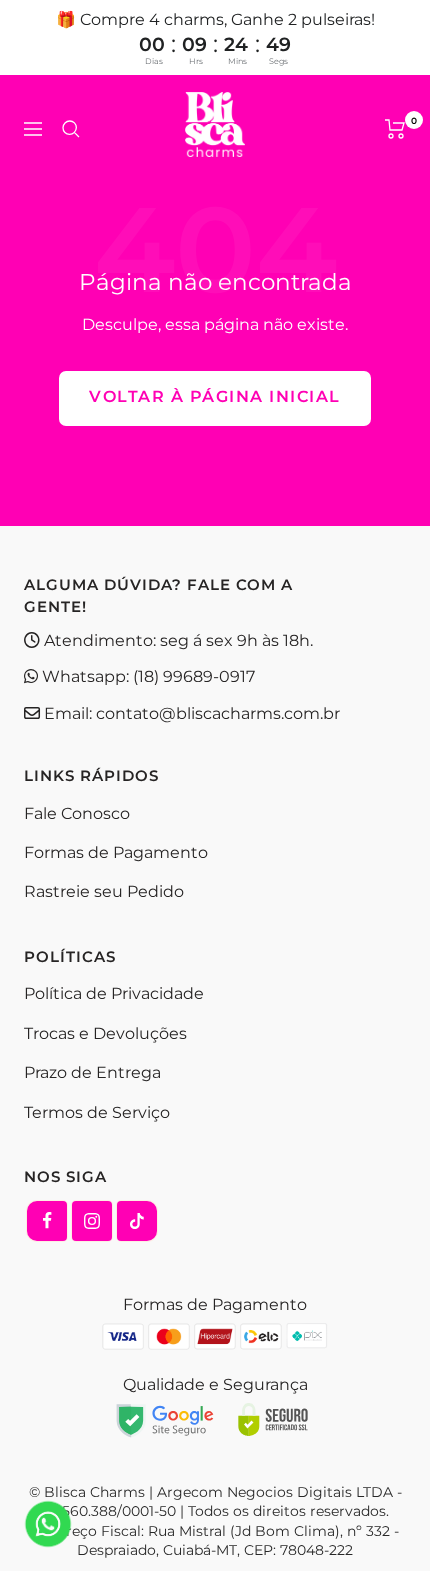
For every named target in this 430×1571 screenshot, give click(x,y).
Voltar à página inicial (215, 396)
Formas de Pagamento (116, 852)
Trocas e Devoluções (105, 1033)
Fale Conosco (77, 813)
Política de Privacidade (114, 993)
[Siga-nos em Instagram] (92, 1221)
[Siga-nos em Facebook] (47, 1221)
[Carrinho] (395, 129)
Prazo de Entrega (92, 1072)
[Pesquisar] (71, 129)
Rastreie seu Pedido (104, 891)
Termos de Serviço (97, 1112)
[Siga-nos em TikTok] (137, 1221)
